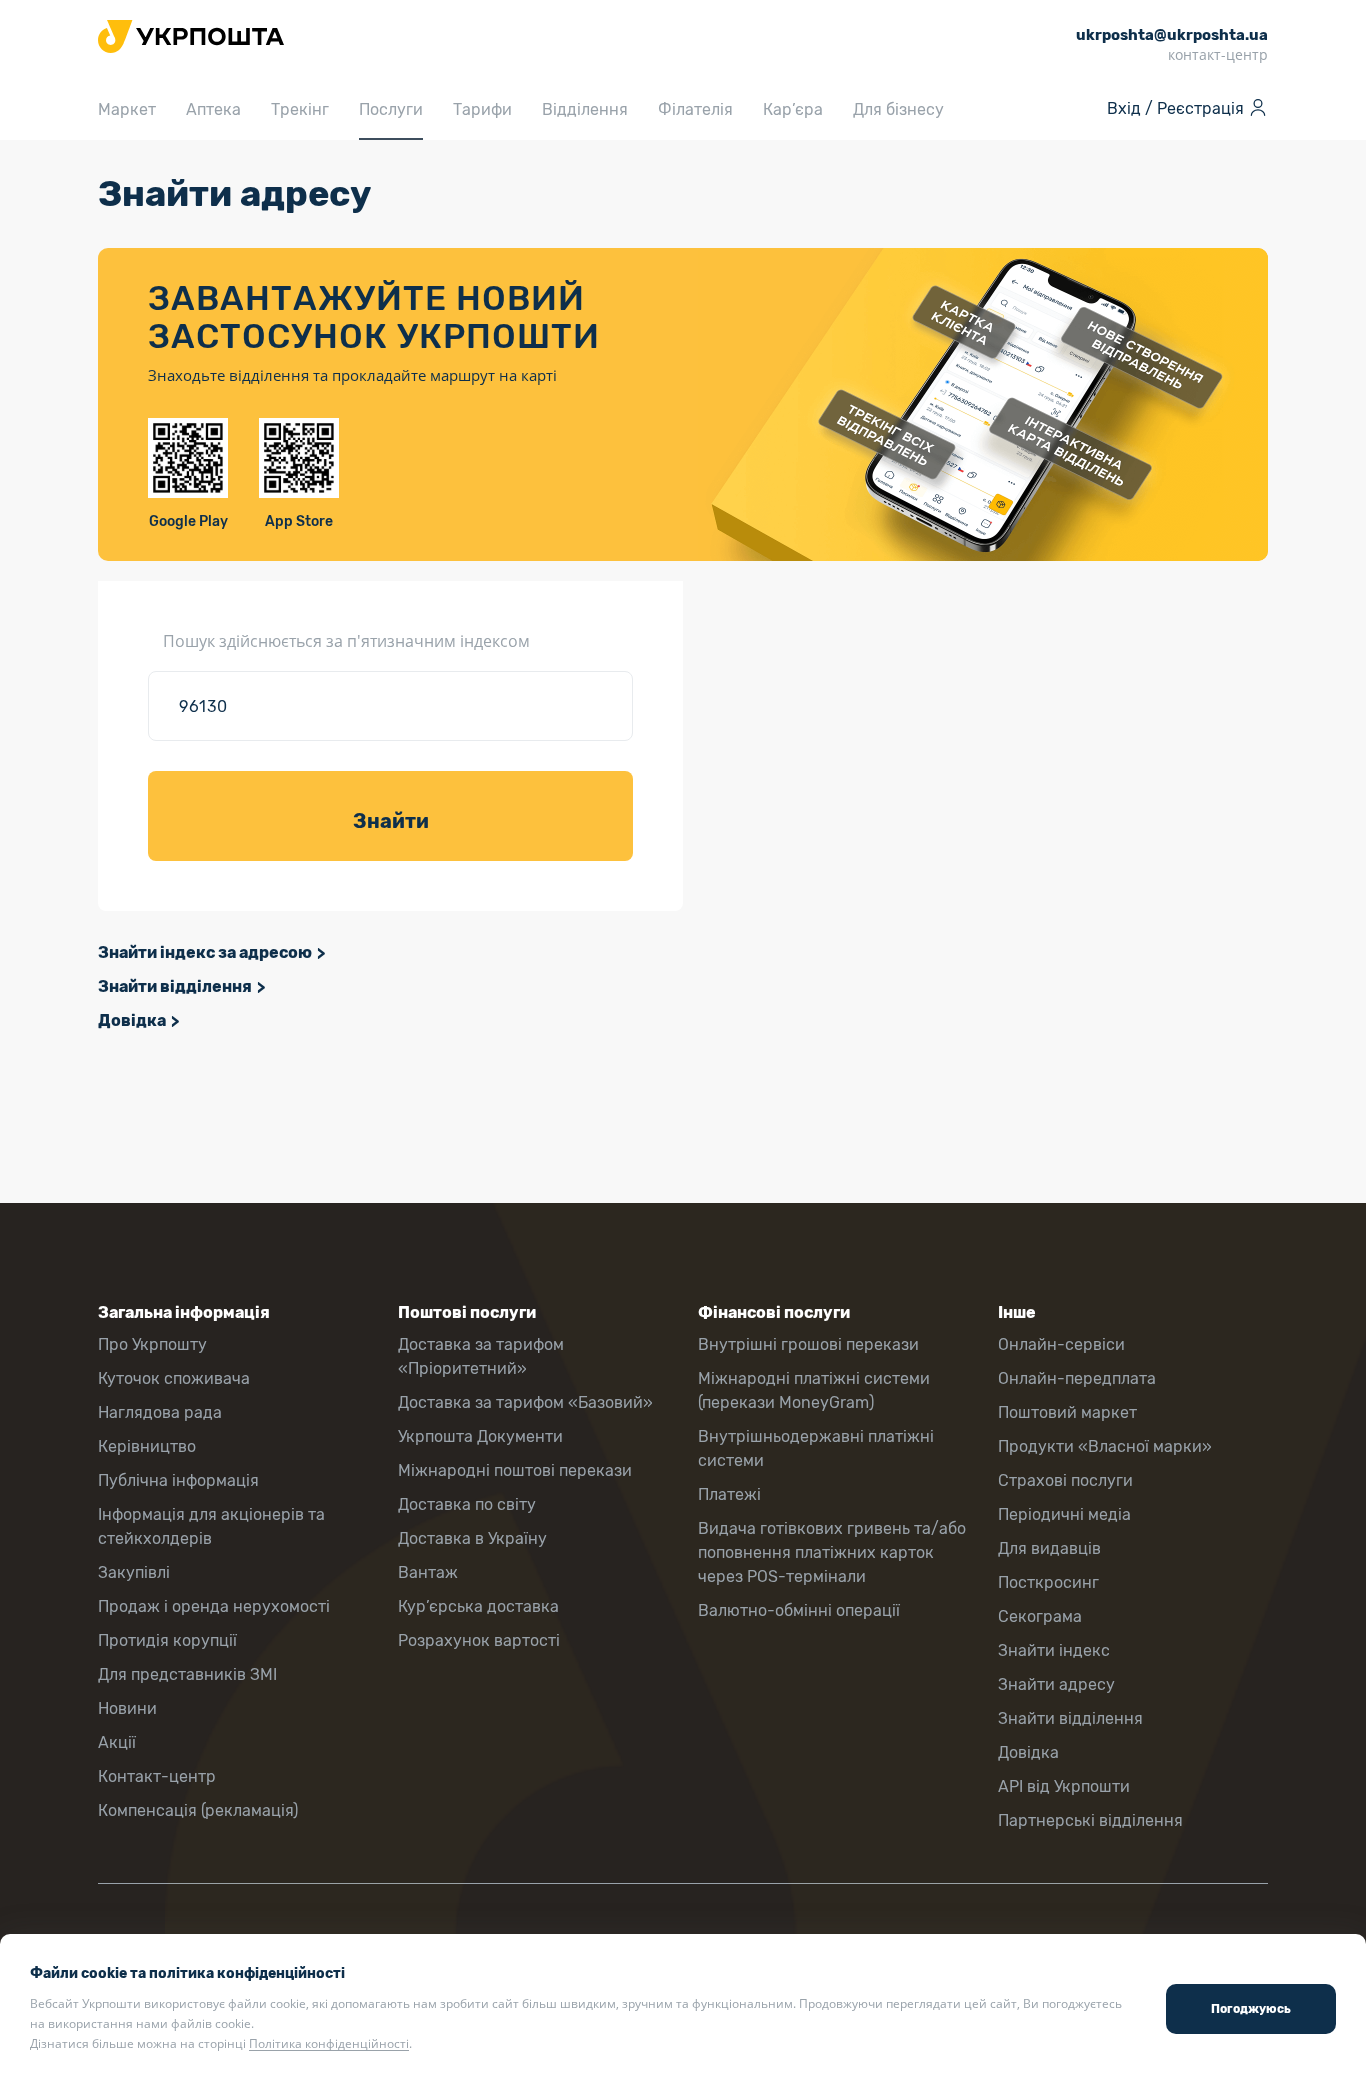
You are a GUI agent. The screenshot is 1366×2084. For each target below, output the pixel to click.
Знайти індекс (1054, 1650)
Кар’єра (793, 109)
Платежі (729, 1494)
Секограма (1040, 1616)
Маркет (127, 109)
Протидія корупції (167, 1640)
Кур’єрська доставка (478, 1606)
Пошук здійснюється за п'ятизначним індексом (346, 641)
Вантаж (428, 1572)
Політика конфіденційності (329, 2043)
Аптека (213, 109)
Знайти (391, 821)
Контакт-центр (157, 1776)
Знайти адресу (1056, 1684)
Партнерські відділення (1090, 1820)
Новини (127, 1708)
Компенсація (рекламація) (198, 1810)
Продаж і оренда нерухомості (214, 1606)
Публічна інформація (178, 1480)
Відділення (585, 109)
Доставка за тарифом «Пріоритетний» (481, 1356)
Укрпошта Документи (480, 1436)
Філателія (695, 109)
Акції (117, 1742)
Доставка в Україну (472, 1538)
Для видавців (1049, 1548)
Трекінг (300, 109)
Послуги (391, 109)
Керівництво (147, 1446)
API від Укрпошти (1064, 1786)
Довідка (132, 1020)
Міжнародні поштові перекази (515, 1470)
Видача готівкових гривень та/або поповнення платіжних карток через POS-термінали (832, 1552)
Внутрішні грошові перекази (808, 1344)
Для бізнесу (898, 109)
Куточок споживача (174, 1378)
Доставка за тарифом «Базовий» (525, 1402)
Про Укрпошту (152, 1344)
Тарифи (482, 109)
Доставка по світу (467, 1504)
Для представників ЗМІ (187, 1674)
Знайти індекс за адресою (205, 952)
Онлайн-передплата (1077, 1378)
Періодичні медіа (1064, 1514)
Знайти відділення (175, 986)
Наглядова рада (160, 1412)
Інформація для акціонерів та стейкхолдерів (211, 1526)
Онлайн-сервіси (1061, 1344)
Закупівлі (134, 1572)
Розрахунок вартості (479, 1640)
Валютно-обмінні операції (799, 1610)
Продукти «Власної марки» (1105, 1446)
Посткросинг (1048, 1582)
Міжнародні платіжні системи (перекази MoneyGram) (814, 1390)
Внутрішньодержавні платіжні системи (816, 1448)
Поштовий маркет (1067, 1412)
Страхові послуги (1065, 1480)
